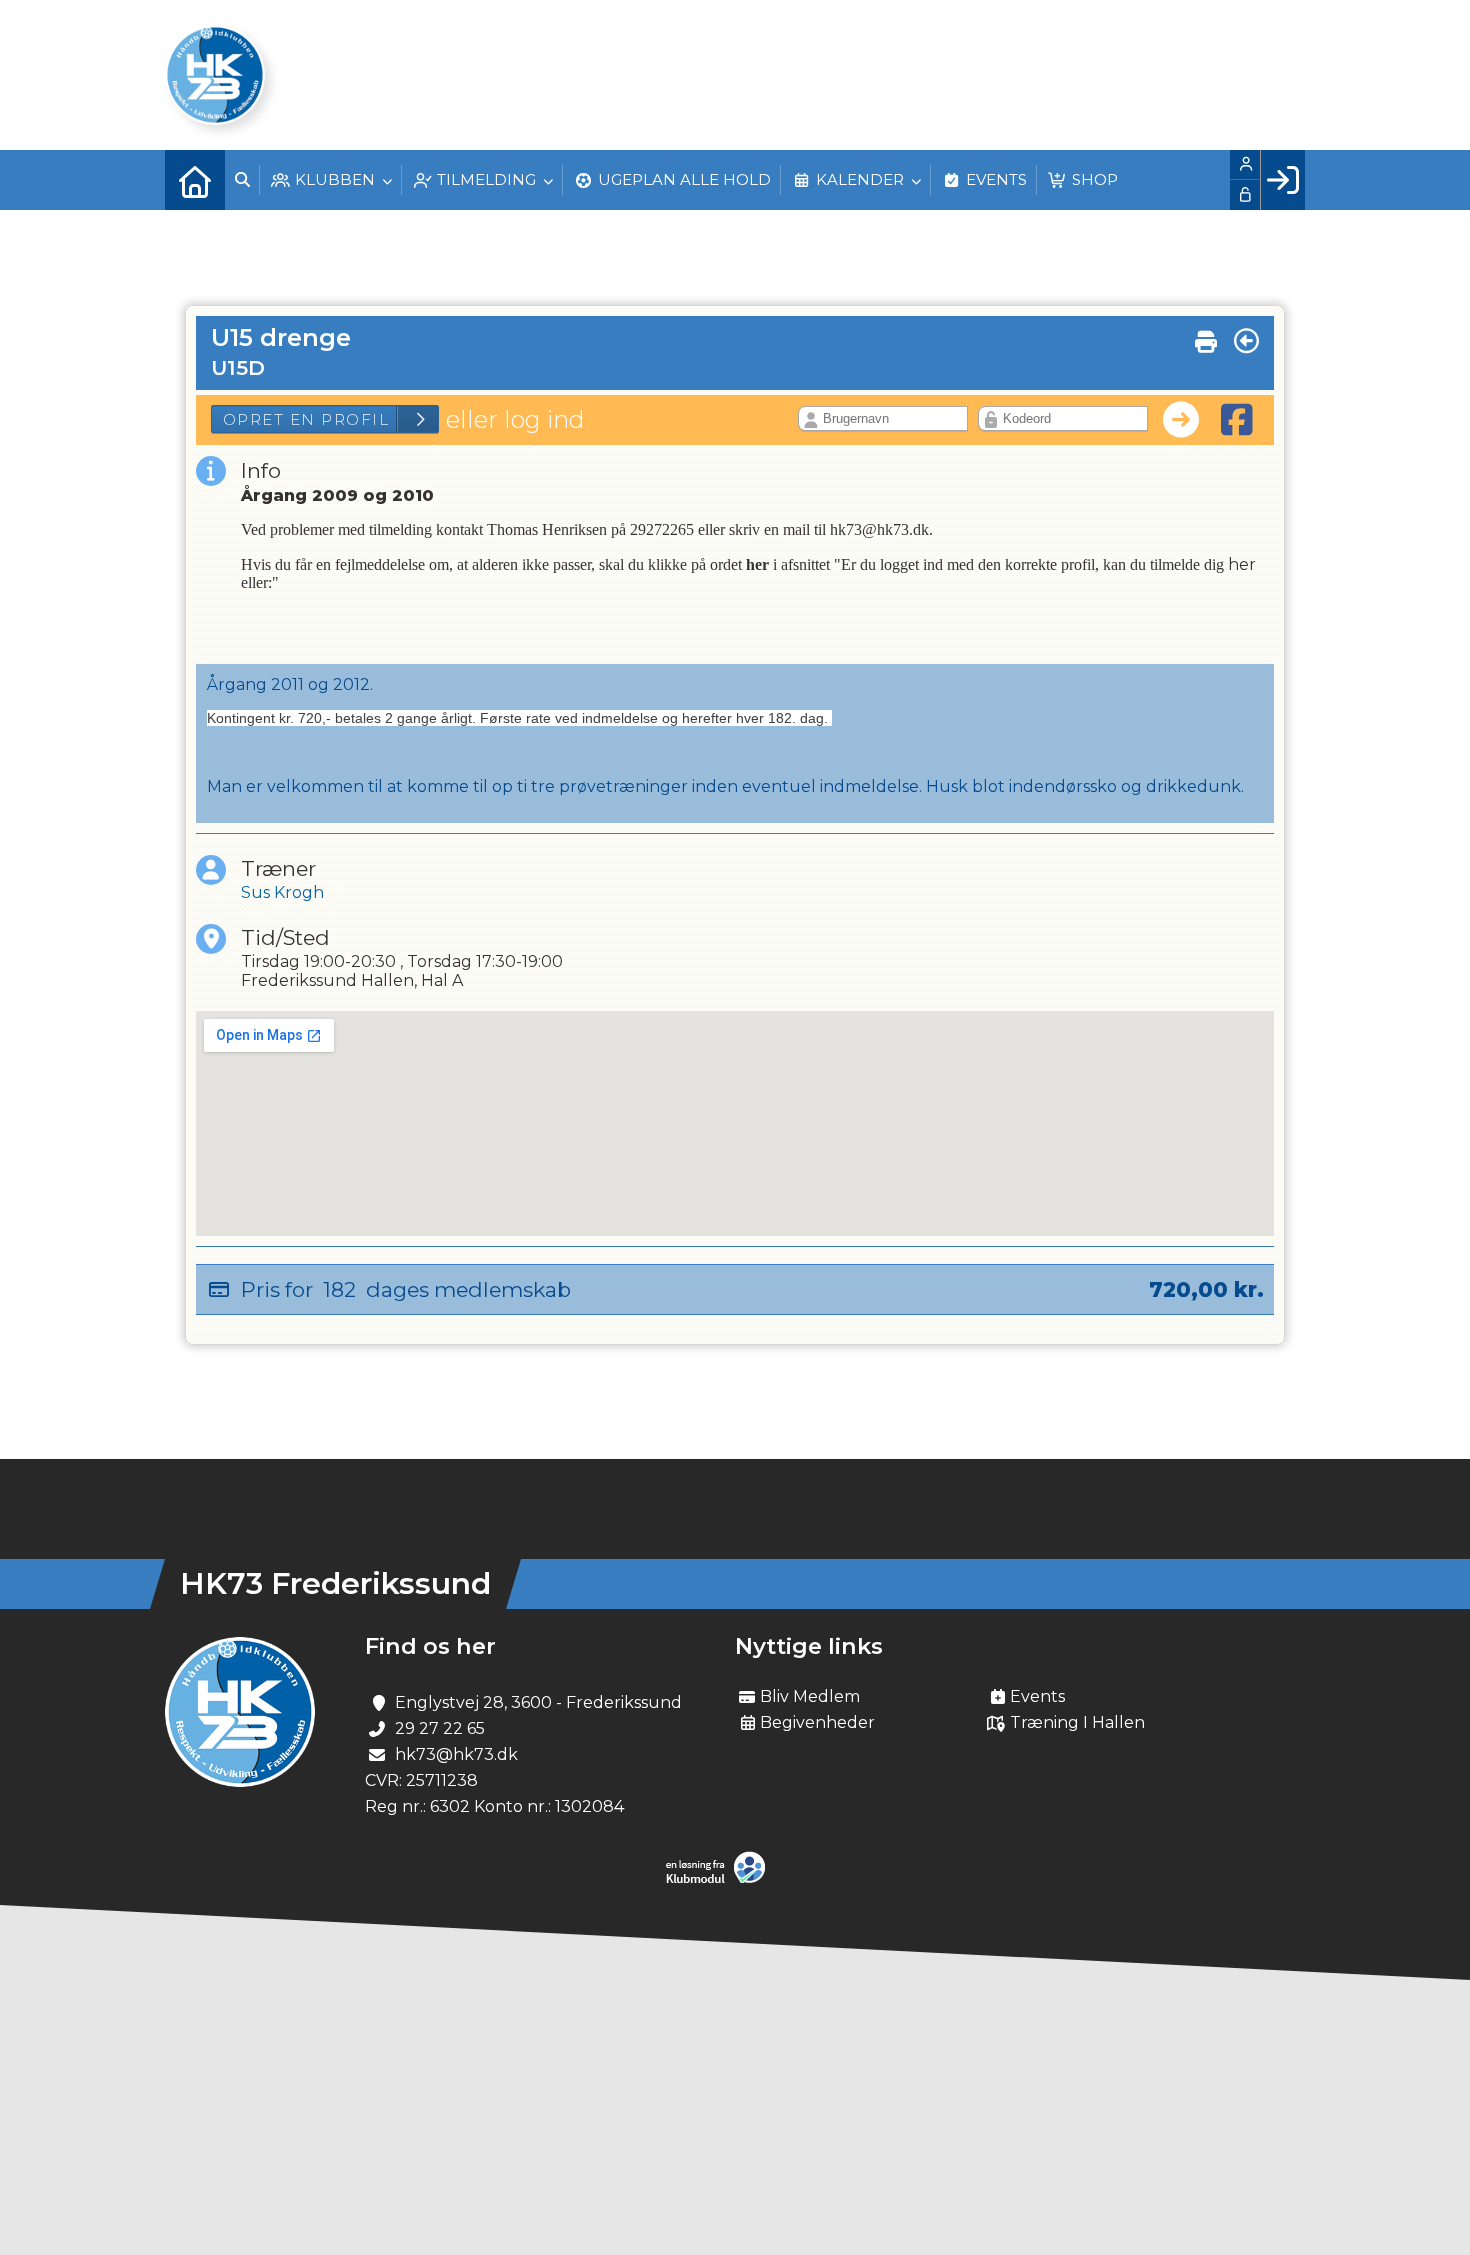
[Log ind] (1282, 180)
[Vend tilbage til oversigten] (1246, 341)
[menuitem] (195, 180)
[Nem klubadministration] (720, 1879)
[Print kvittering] (1206, 337)
